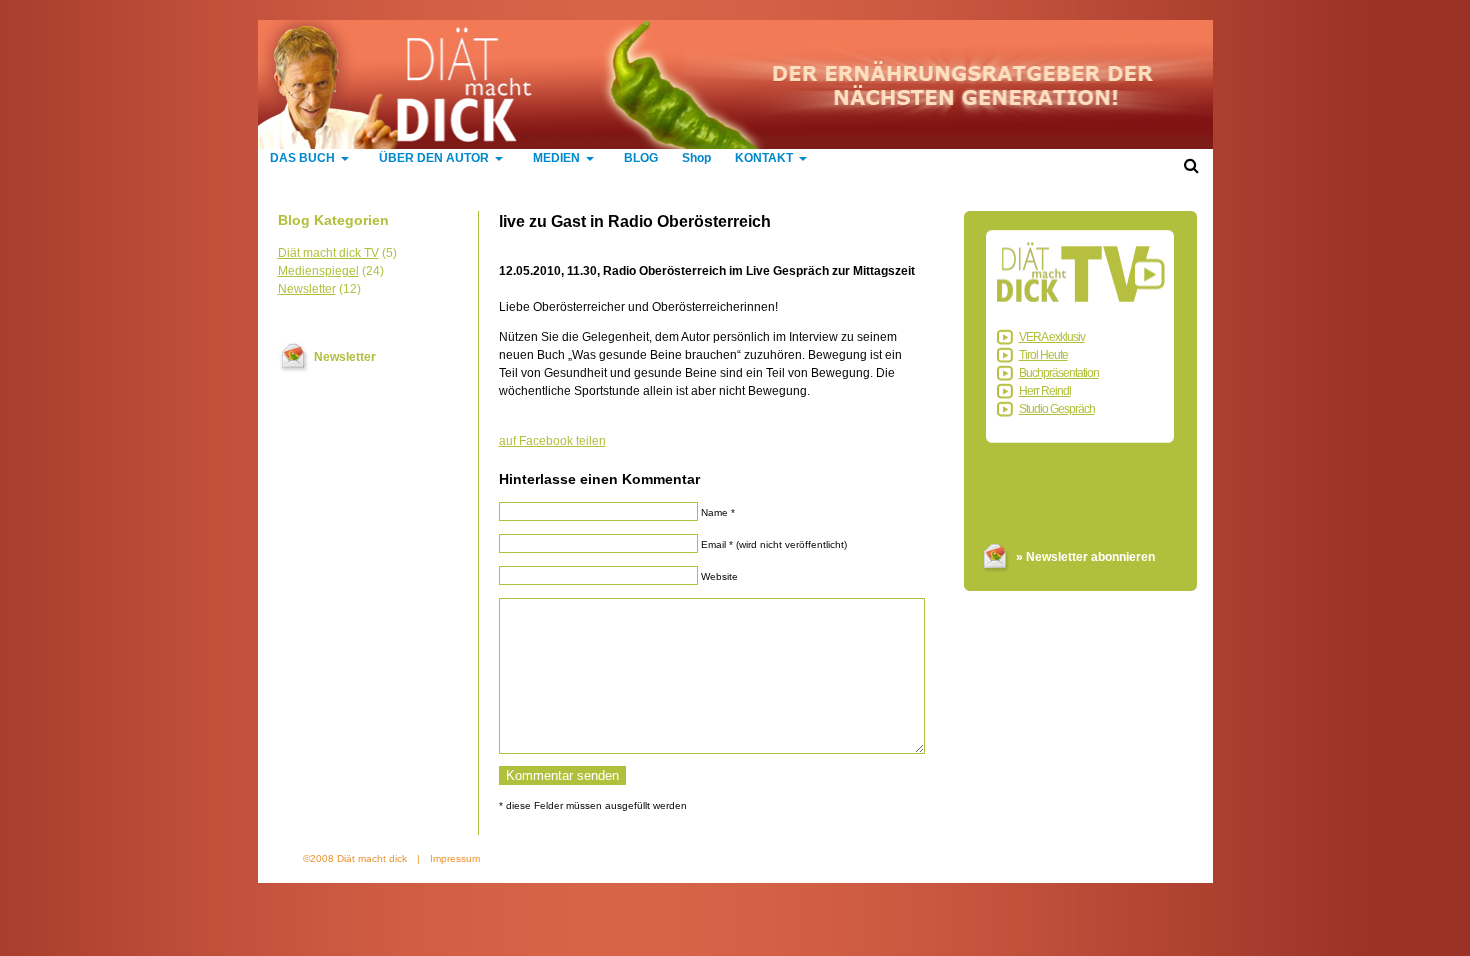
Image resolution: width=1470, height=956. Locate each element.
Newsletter (307, 289)
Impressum (455, 858)
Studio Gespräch (1057, 409)
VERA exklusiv (1052, 337)
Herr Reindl (1045, 391)
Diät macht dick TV (328, 253)
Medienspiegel (318, 271)
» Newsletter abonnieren (1085, 557)
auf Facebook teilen (552, 441)
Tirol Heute (1043, 355)
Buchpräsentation (1059, 373)
